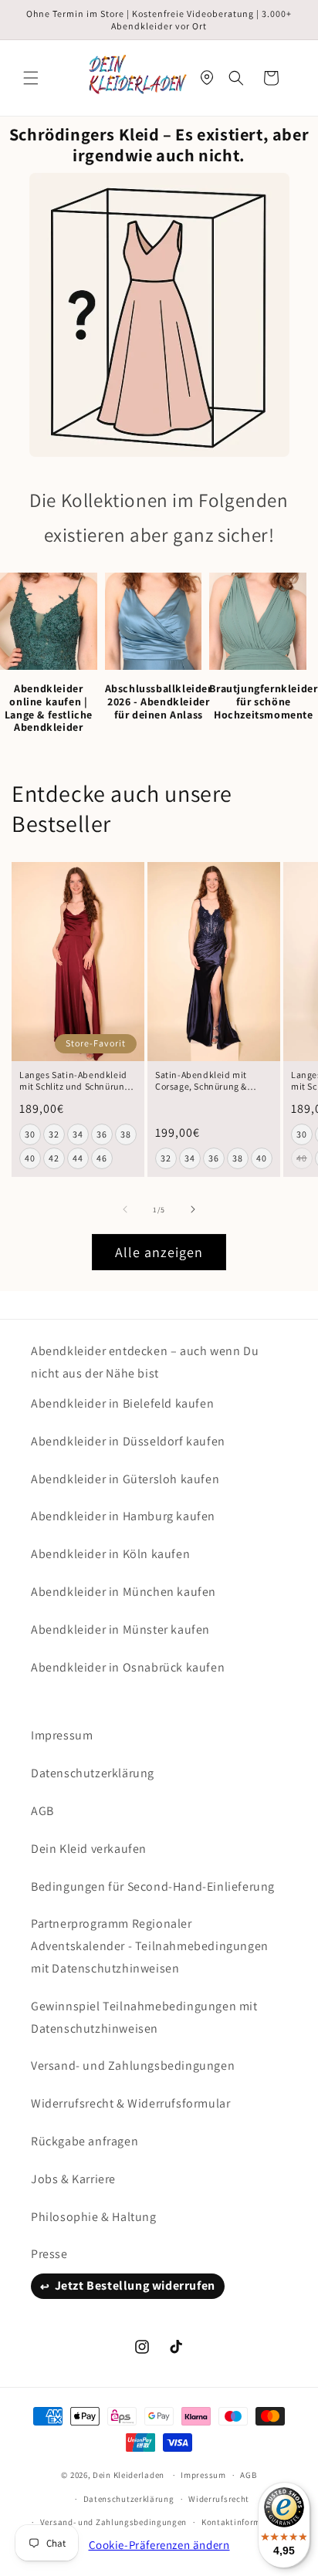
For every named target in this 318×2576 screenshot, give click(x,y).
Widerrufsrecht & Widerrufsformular (130, 2103)
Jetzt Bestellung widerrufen (135, 2285)
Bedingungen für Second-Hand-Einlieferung (153, 1886)
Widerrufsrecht (219, 2499)
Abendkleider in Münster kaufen (120, 1629)
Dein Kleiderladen (129, 2475)
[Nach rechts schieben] (193, 1209)
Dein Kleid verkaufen (89, 1849)
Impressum (62, 1735)
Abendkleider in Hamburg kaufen (123, 1516)
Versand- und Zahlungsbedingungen (133, 2066)
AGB (42, 1811)
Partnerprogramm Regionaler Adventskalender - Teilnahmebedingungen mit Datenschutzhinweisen (150, 1946)
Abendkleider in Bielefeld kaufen (122, 1403)
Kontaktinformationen (247, 2522)
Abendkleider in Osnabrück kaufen (128, 1667)
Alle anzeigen (159, 1252)
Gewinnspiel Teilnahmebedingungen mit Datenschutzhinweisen (144, 2017)
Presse (49, 2254)
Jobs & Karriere (73, 2179)
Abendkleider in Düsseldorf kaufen (128, 1441)
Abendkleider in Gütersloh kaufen (125, 1479)
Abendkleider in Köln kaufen (110, 1554)
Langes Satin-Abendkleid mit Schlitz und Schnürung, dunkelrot (76, 1081)
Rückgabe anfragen (85, 2141)
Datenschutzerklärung (93, 1773)
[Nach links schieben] (125, 1209)
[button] (31, 78)
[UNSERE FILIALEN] (207, 78)
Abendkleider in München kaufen (123, 1592)
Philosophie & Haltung (94, 2217)
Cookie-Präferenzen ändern (159, 2545)
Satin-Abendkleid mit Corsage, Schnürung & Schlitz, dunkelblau (201, 1081)
